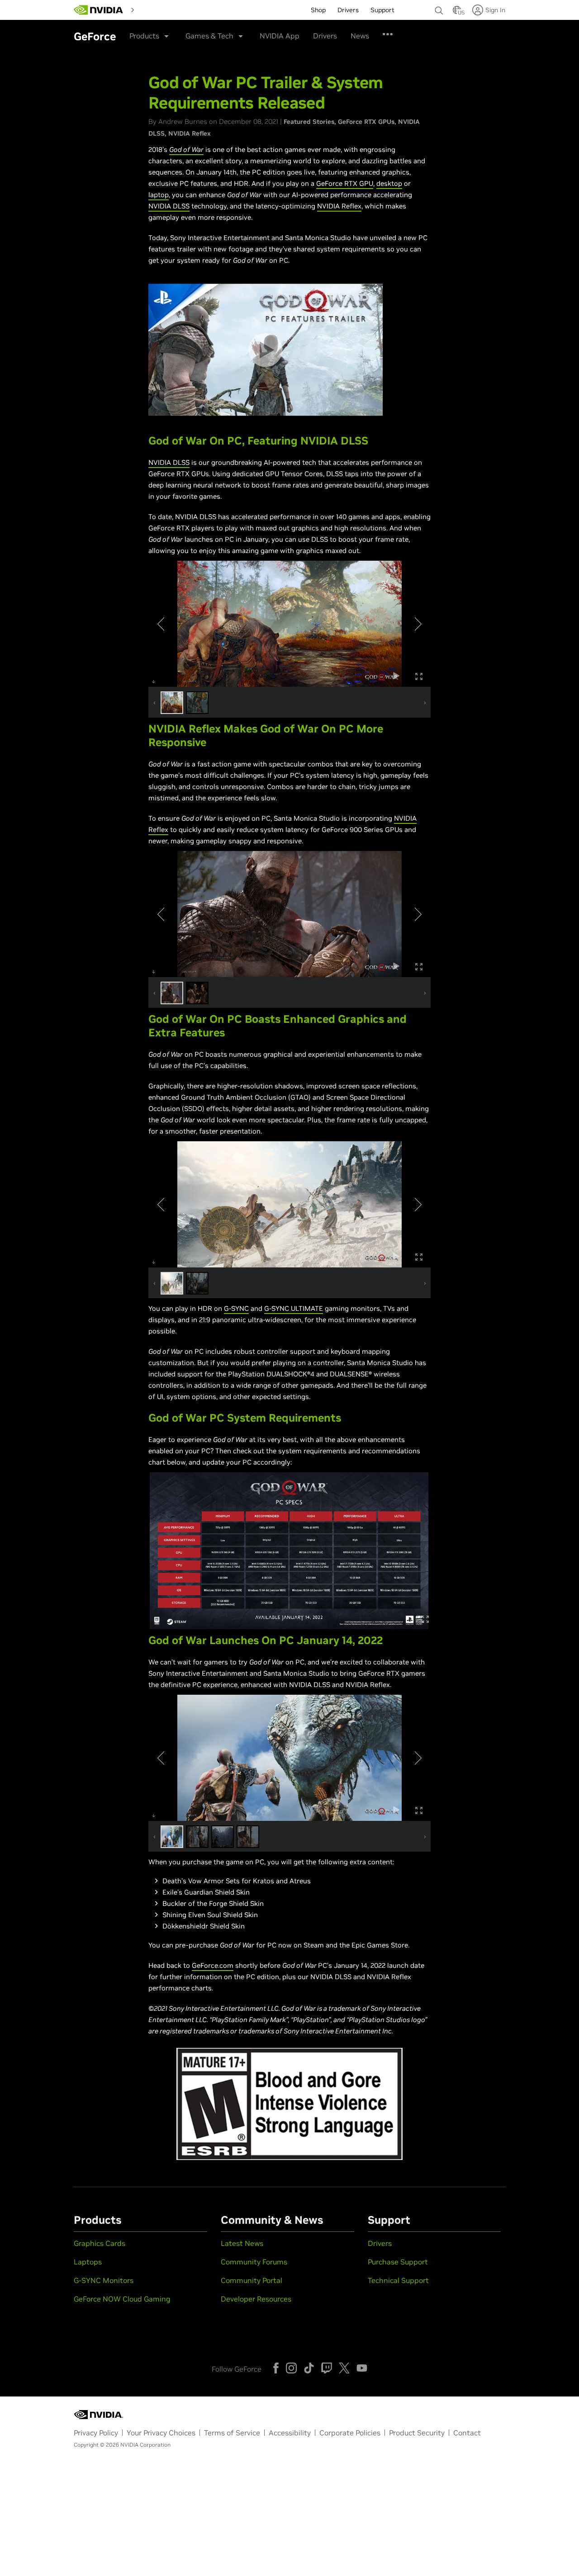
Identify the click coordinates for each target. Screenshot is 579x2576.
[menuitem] (154, 9)
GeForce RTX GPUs (366, 122)
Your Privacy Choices (161, 2433)
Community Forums (254, 2262)
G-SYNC (236, 1308)
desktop (389, 183)
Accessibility (290, 2433)
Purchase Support (398, 2262)
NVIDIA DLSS (169, 206)
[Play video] (265, 350)
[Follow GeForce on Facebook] (276, 2368)
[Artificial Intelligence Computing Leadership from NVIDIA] (99, 10)
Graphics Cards (100, 2243)
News (360, 36)
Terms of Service (232, 2433)
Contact (467, 2433)
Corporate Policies (350, 2433)
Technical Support (398, 2280)
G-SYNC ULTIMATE (294, 1308)
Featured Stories (309, 122)
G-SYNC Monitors (104, 2280)
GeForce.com (213, 1965)
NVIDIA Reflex (190, 133)
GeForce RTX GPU (345, 183)
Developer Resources (256, 2299)
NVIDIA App (280, 36)
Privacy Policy (96, 2433)
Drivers (325, 36)
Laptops (88, 2262)
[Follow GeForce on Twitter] (344, 2368)
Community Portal (252, 2280)
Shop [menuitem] (318, 10)
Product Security (417, 2433)
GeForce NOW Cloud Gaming (122, 2299)
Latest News (242, 2243)
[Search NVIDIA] (439, 8)
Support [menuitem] (382, 10)
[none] (439, 6)
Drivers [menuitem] (348, 10)
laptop (159, 195)
